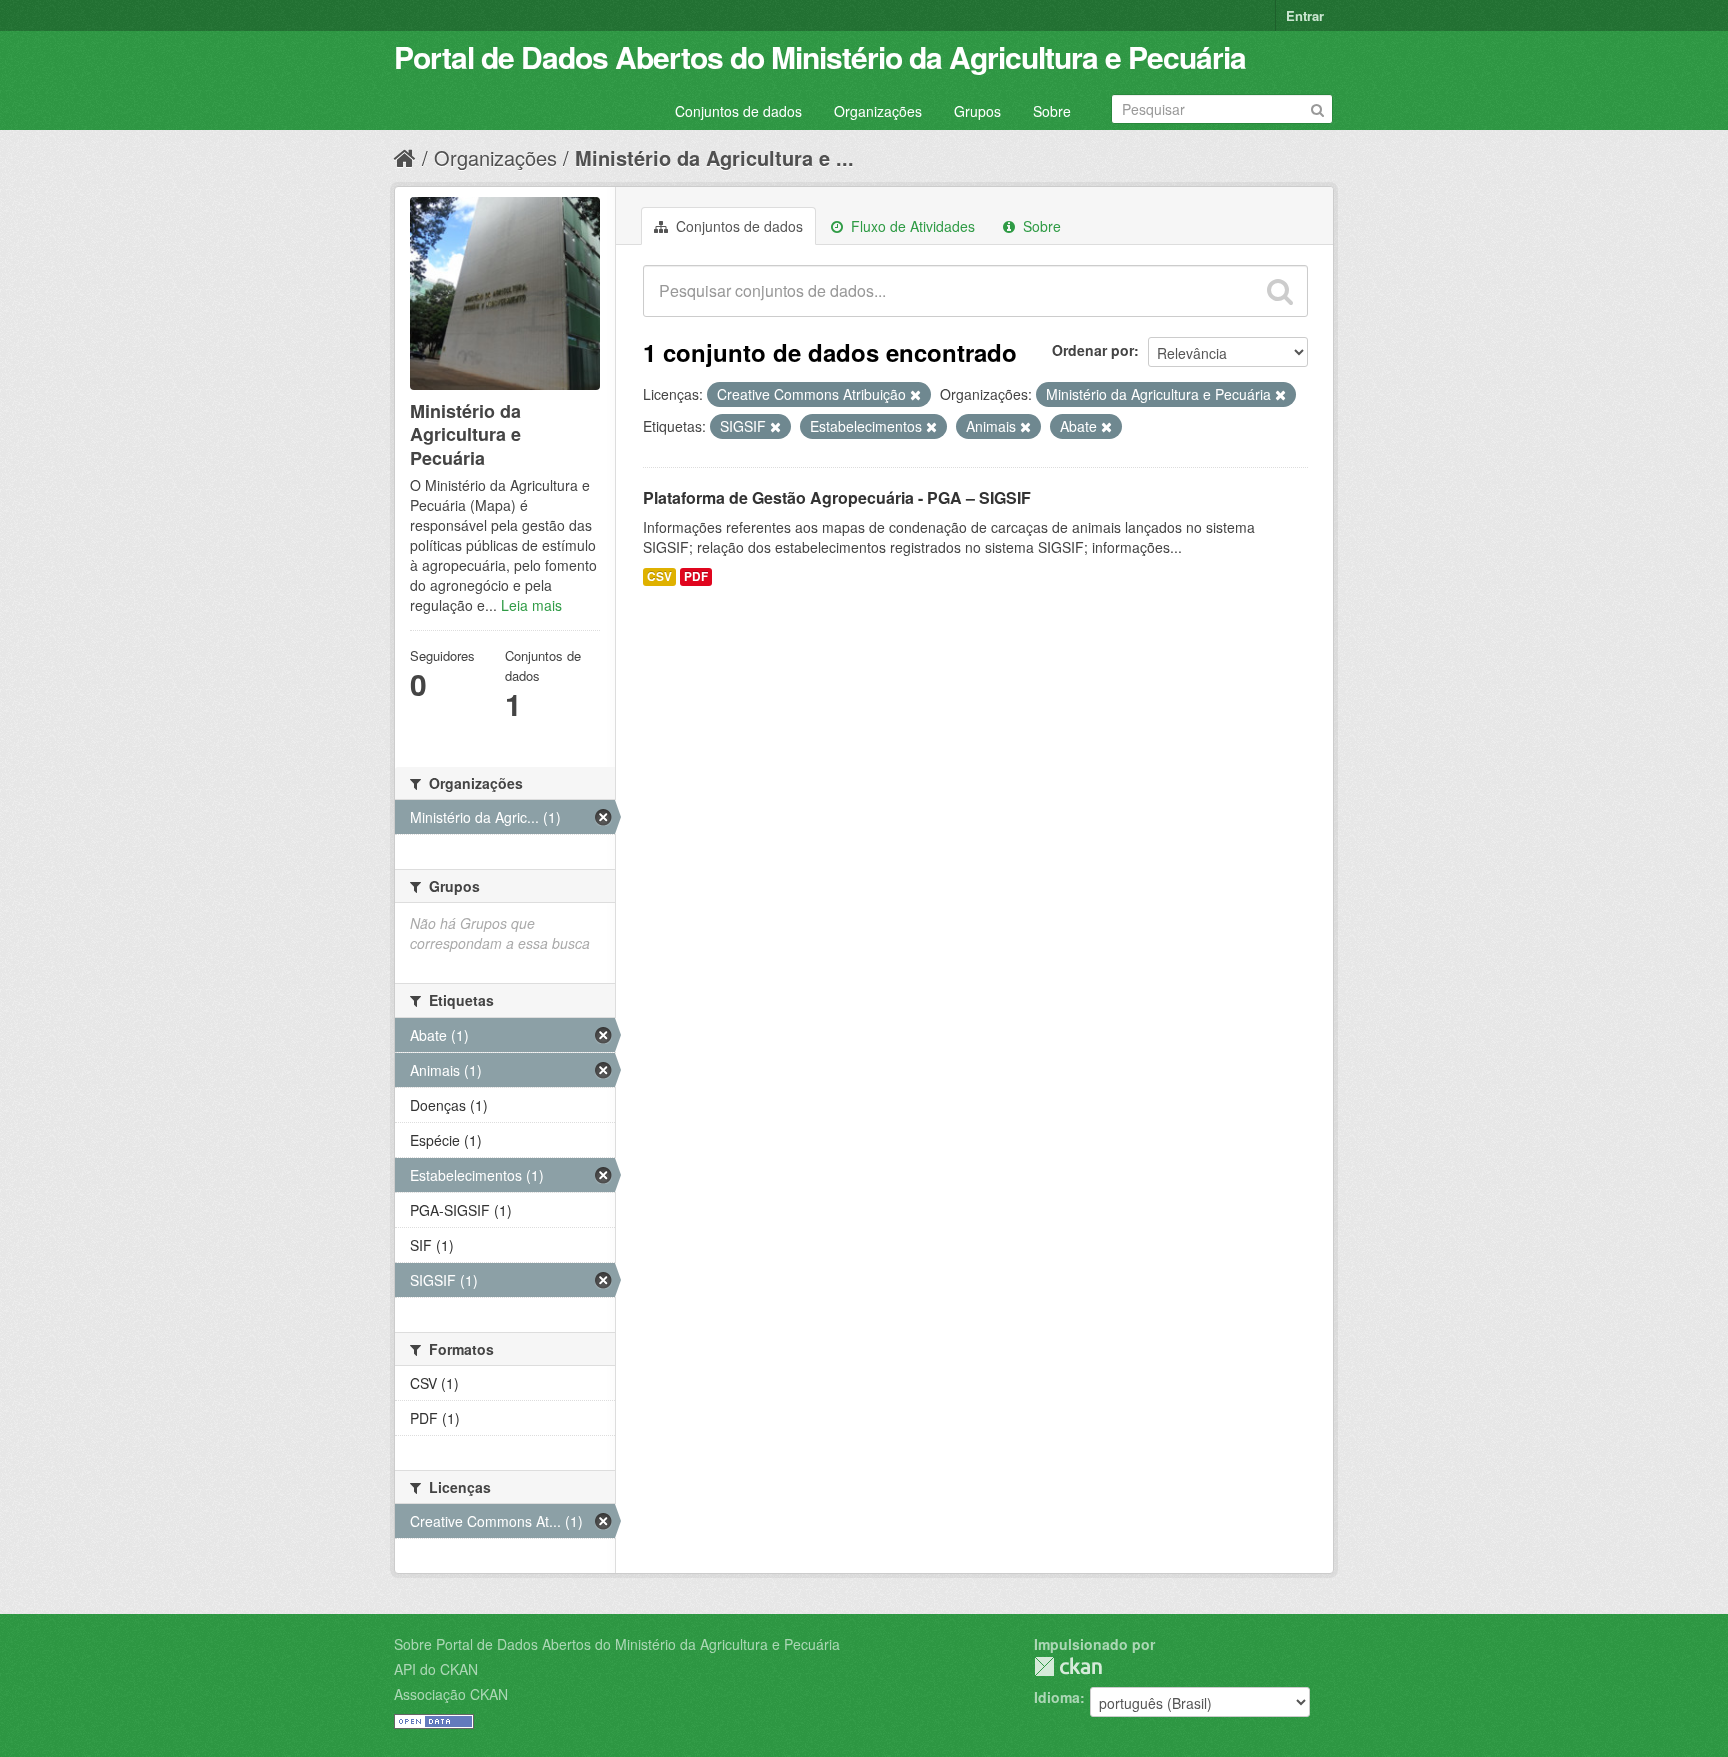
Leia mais (531, 605)
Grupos (977, 111)
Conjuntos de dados (738, 111)
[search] (1280, 291)
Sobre (1052, 111)
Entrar (1305, 15)
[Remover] (915, 395)
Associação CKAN (451, 1694)
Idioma (1057, 1697)
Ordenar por (1093, 350)
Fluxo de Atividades (911, 226)
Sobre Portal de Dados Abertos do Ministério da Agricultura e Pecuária (617, 1644)
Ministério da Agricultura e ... (714, 157)
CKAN (1068, 1666)
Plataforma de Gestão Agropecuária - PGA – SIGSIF (837, 497)
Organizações (878, 111)
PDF (696, 576)
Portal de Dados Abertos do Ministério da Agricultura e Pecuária (820, 56)
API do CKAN (436, 1669)
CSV (659, 576)
